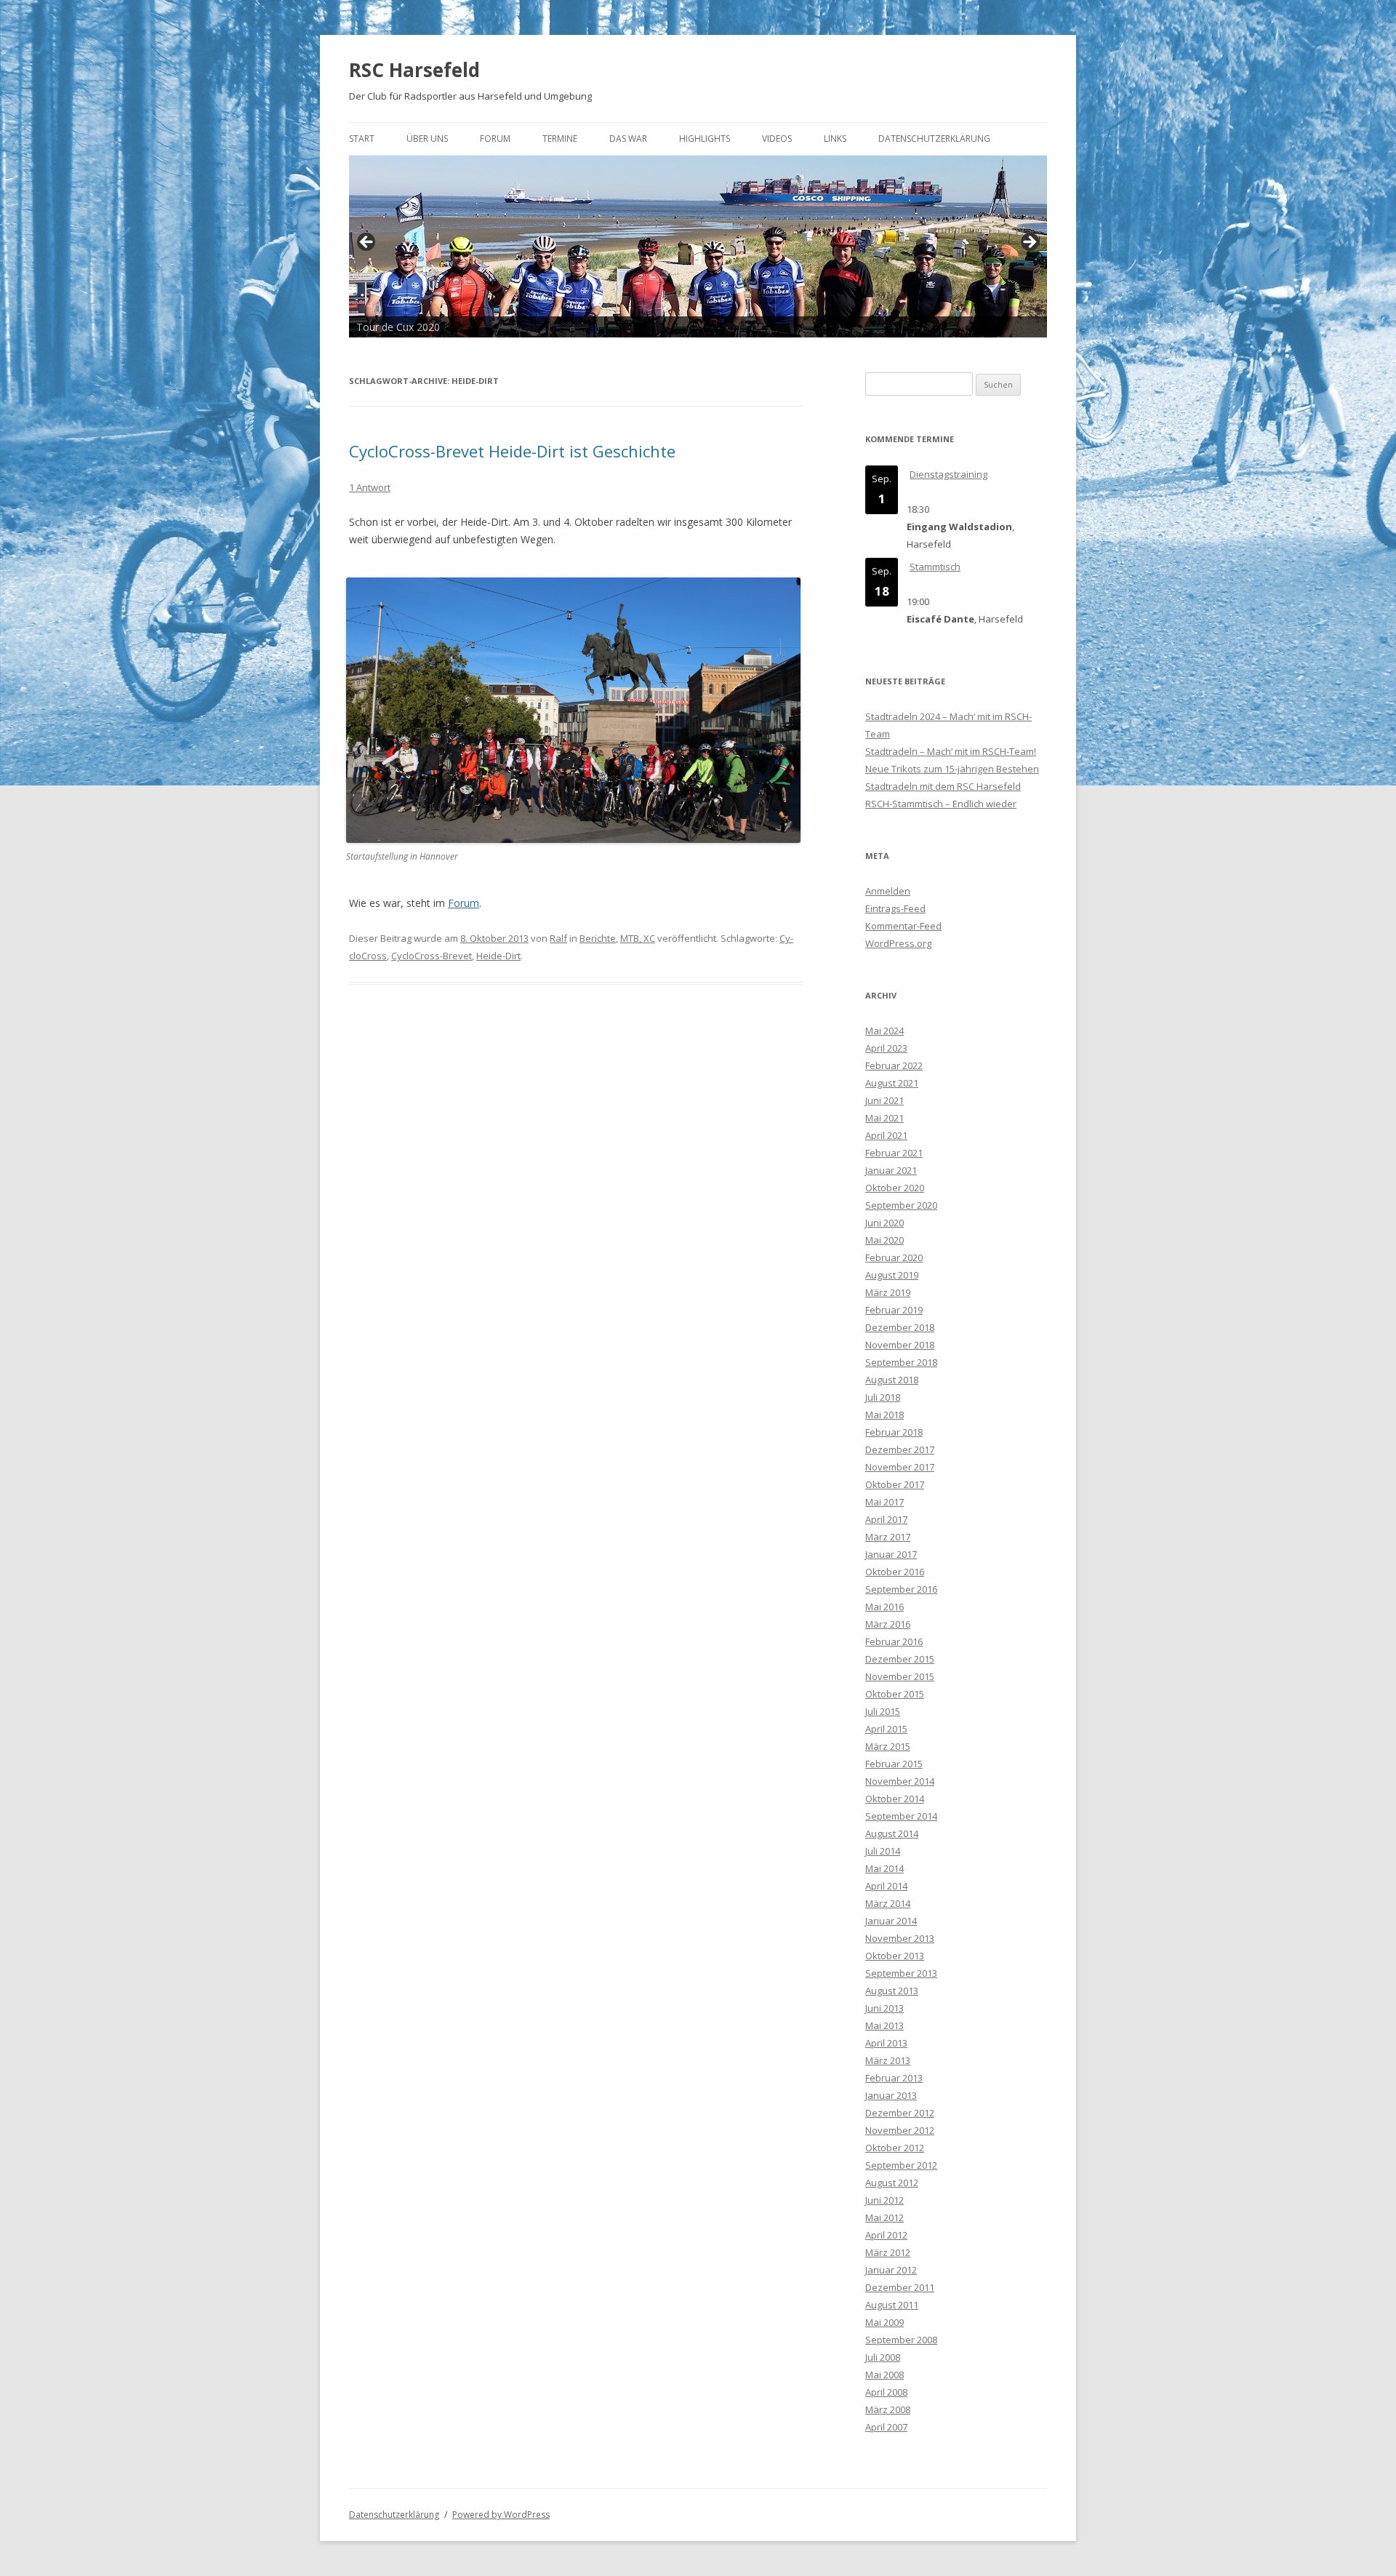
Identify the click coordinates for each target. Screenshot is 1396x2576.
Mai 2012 (884, 2217)
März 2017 (888, 1537)
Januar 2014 (891, 1921)
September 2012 (901, 2165)
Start (362, 139)
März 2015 (888, 1746)
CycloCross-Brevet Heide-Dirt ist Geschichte (512, 451)
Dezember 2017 (900, 1449)
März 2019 (888, 1292)
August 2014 (892, 1833)
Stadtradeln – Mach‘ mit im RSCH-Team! (951, 751)
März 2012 (888, 2252)
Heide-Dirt (498, 956)
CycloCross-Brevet (432, 956)
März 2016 (888, 1624)
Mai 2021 (884, 1118)
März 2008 (888, 2409)
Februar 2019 (894, 1310)
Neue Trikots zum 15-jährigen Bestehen (952, 769)
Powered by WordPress (501, 2515)
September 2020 (901, 1205)
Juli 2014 (883, 1851)
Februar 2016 (894, 1641)
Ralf (558, 938)
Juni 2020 (884, 1223)
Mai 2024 (884, 1031)
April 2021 (886, 1135)
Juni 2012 (884, 2200)
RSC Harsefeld (414, 70)
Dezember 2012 (900, 2113)
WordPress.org (898, 943)
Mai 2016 (884, 1607)
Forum (495, 139)
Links (835, 139)
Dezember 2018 (900, 1327)
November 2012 (900, 2130)
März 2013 (888, 2060)
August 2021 (892, 1083)
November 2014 (900, 1781)
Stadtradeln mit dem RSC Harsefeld (943, 786)
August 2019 (892, 1275)
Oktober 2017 (895, 1484)
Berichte (598, 938)
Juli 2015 (883, 1711)
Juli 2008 (883, 2357)
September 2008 (901, 2340)
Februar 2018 (894, 1432)
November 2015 (900, 1676)
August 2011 (892, 2305)
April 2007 (886, 2427)
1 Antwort (370, 487)
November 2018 (900, 1345)
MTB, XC (638, 938)
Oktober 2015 (895, 1694)
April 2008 (886, 2392)
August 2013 (892, 1991)
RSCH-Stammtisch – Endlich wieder (941, 804)
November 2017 (900, 1467)
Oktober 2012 (895, 2148)
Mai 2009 (884, 2322)
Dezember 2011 (900, 2287)
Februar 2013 (894, 2078)
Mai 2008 (884, 2375)
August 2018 (892, 1380)
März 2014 (888, 1903)
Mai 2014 (884, 1868)
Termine (560, 139)
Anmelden (888, 891)
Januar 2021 (891, 1170)
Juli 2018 (883, 1397)
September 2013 (901, 1973)
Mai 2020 (884, 1240)
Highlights (705, 139)
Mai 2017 (884, 1502)
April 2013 (886, 2043)
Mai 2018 (884, 1415)
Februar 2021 (894, 1153)
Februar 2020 (894, 1257)
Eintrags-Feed (895, 908)
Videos (777, 139)
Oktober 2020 (895, 1188)
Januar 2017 (891, 1554)
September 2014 (901, 1816)
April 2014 (886, 1886)
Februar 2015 (894, 1764)
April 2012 (886, 2235)
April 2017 (886, 1519)
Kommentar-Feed (903, 926)
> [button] (1029, 243)
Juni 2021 (884, 1100)
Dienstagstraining (948, 474)
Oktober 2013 (895, 1956)
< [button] (367, 243)
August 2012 (892, 2183)
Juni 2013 (884, 2008)
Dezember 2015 (900, 1659)
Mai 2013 (884, 2025)
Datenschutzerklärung (934, 139)
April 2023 (886, 1048)
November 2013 (900, 1938)
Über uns (427, 139)
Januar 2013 (891, 2095)
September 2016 (901, 1589)
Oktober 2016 (895, 1572)
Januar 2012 (891, 2270)
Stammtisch (935, 567)
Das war (628, 139)
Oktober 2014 (895, 1799)
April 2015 (886, 1729)
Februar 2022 (894, 1065)
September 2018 (901, 1362)
